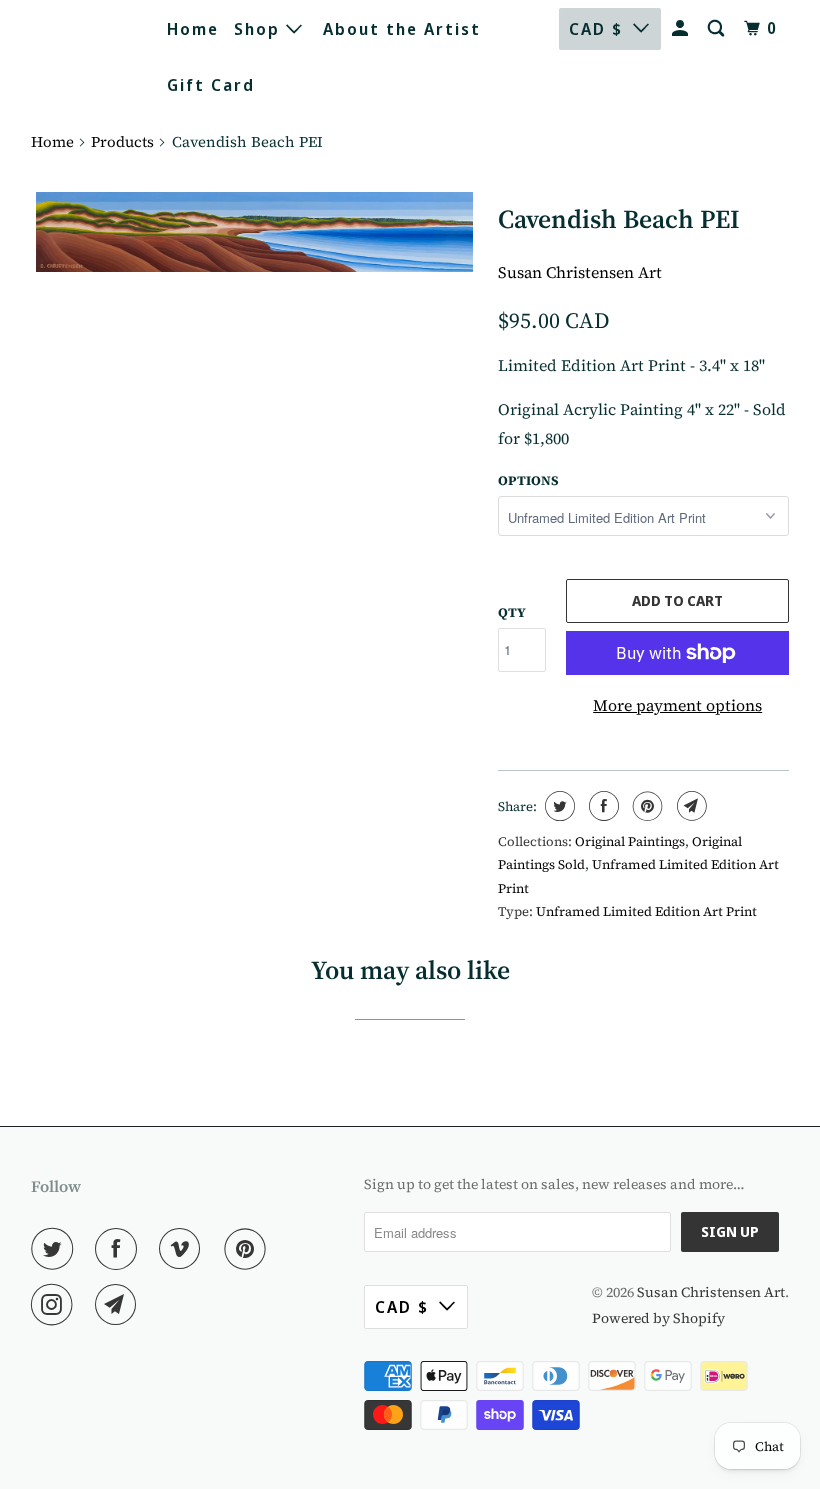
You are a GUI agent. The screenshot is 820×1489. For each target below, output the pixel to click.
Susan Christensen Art (80, 55)
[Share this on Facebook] (601, 806)
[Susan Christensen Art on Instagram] (56, 1305)
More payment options (677, 705)
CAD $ (596, 29)
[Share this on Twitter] (557, 806)
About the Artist (402, 29)
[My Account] (682, 28)
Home (193, 29)
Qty (512, 612)
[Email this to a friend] (689, 806)
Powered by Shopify (658, 1318)
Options (528, 480)
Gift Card (211, 85)
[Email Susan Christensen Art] (120, 1305)
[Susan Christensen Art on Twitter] (56, 1249)
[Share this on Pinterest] (645, 806)
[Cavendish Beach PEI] (254, 232)
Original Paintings (630, 841)
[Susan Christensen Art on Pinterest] (249, 1249)
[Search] (718, 28)
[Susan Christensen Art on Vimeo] (184, 1249)
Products (122, 141)
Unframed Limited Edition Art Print (646, 911)
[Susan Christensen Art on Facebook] (120, 1249)
